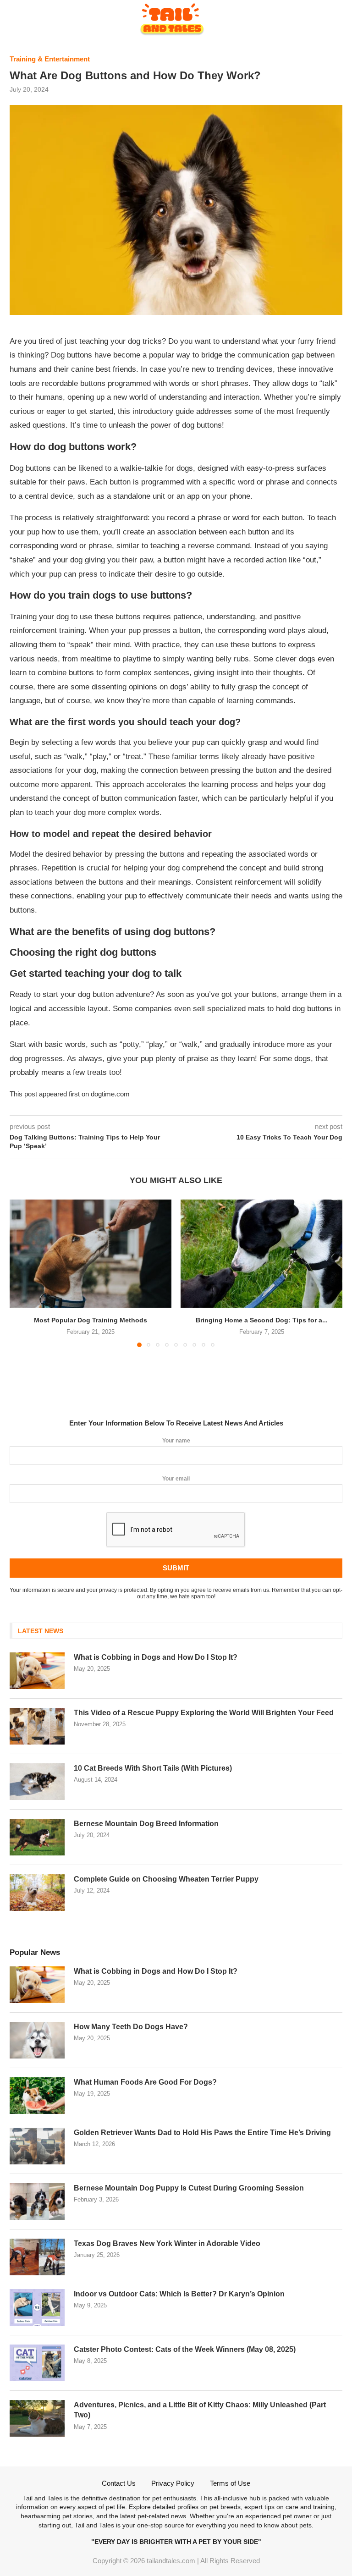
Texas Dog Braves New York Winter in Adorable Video (167, 2243)
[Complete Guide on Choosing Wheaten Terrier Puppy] (37, 1893)
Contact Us (119, 2483)
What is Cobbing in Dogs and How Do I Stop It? (156, 1657)
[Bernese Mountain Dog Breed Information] (37, 1837)
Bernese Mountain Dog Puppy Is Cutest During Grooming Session (189, 2188)
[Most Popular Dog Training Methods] (91, 1253)
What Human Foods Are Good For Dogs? (145, 2082)
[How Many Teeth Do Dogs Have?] (37, 2040)
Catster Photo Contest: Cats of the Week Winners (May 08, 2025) (185, 2349)
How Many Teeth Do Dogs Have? (131, 2027)
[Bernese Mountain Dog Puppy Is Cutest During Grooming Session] (37, 2202)
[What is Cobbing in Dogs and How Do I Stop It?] (37, 1671)
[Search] (338, 14)
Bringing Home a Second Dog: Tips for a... (262, 1320)
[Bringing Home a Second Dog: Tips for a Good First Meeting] (261, 1253)
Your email (176, 1479)
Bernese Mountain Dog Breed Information (146, 1824)
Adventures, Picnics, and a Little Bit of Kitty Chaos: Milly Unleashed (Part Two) (200, 2410)
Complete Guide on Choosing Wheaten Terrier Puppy (166, 1879)
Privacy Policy (173, 2483)
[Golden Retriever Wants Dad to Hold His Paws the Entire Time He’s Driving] (37, 2146)
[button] (22, 1246)
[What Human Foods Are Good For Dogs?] (37, 2096)
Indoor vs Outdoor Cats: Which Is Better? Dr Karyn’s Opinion (179, 2294)
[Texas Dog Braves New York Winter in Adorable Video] (37, 2257)
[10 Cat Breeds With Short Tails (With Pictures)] (37, 1782)
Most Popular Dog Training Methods (91, 1320)
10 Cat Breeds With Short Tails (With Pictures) (153, 1768)
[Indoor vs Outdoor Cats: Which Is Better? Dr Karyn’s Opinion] (37, 2307)
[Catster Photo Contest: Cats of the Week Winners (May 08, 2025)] (37, 2363)
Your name (176, 1441)
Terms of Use (230, 2483)
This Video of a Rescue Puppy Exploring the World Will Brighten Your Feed (204, 1713)
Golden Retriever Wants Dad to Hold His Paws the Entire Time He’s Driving (202, 2133)
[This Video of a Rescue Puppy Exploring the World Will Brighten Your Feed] (37, 1726)
